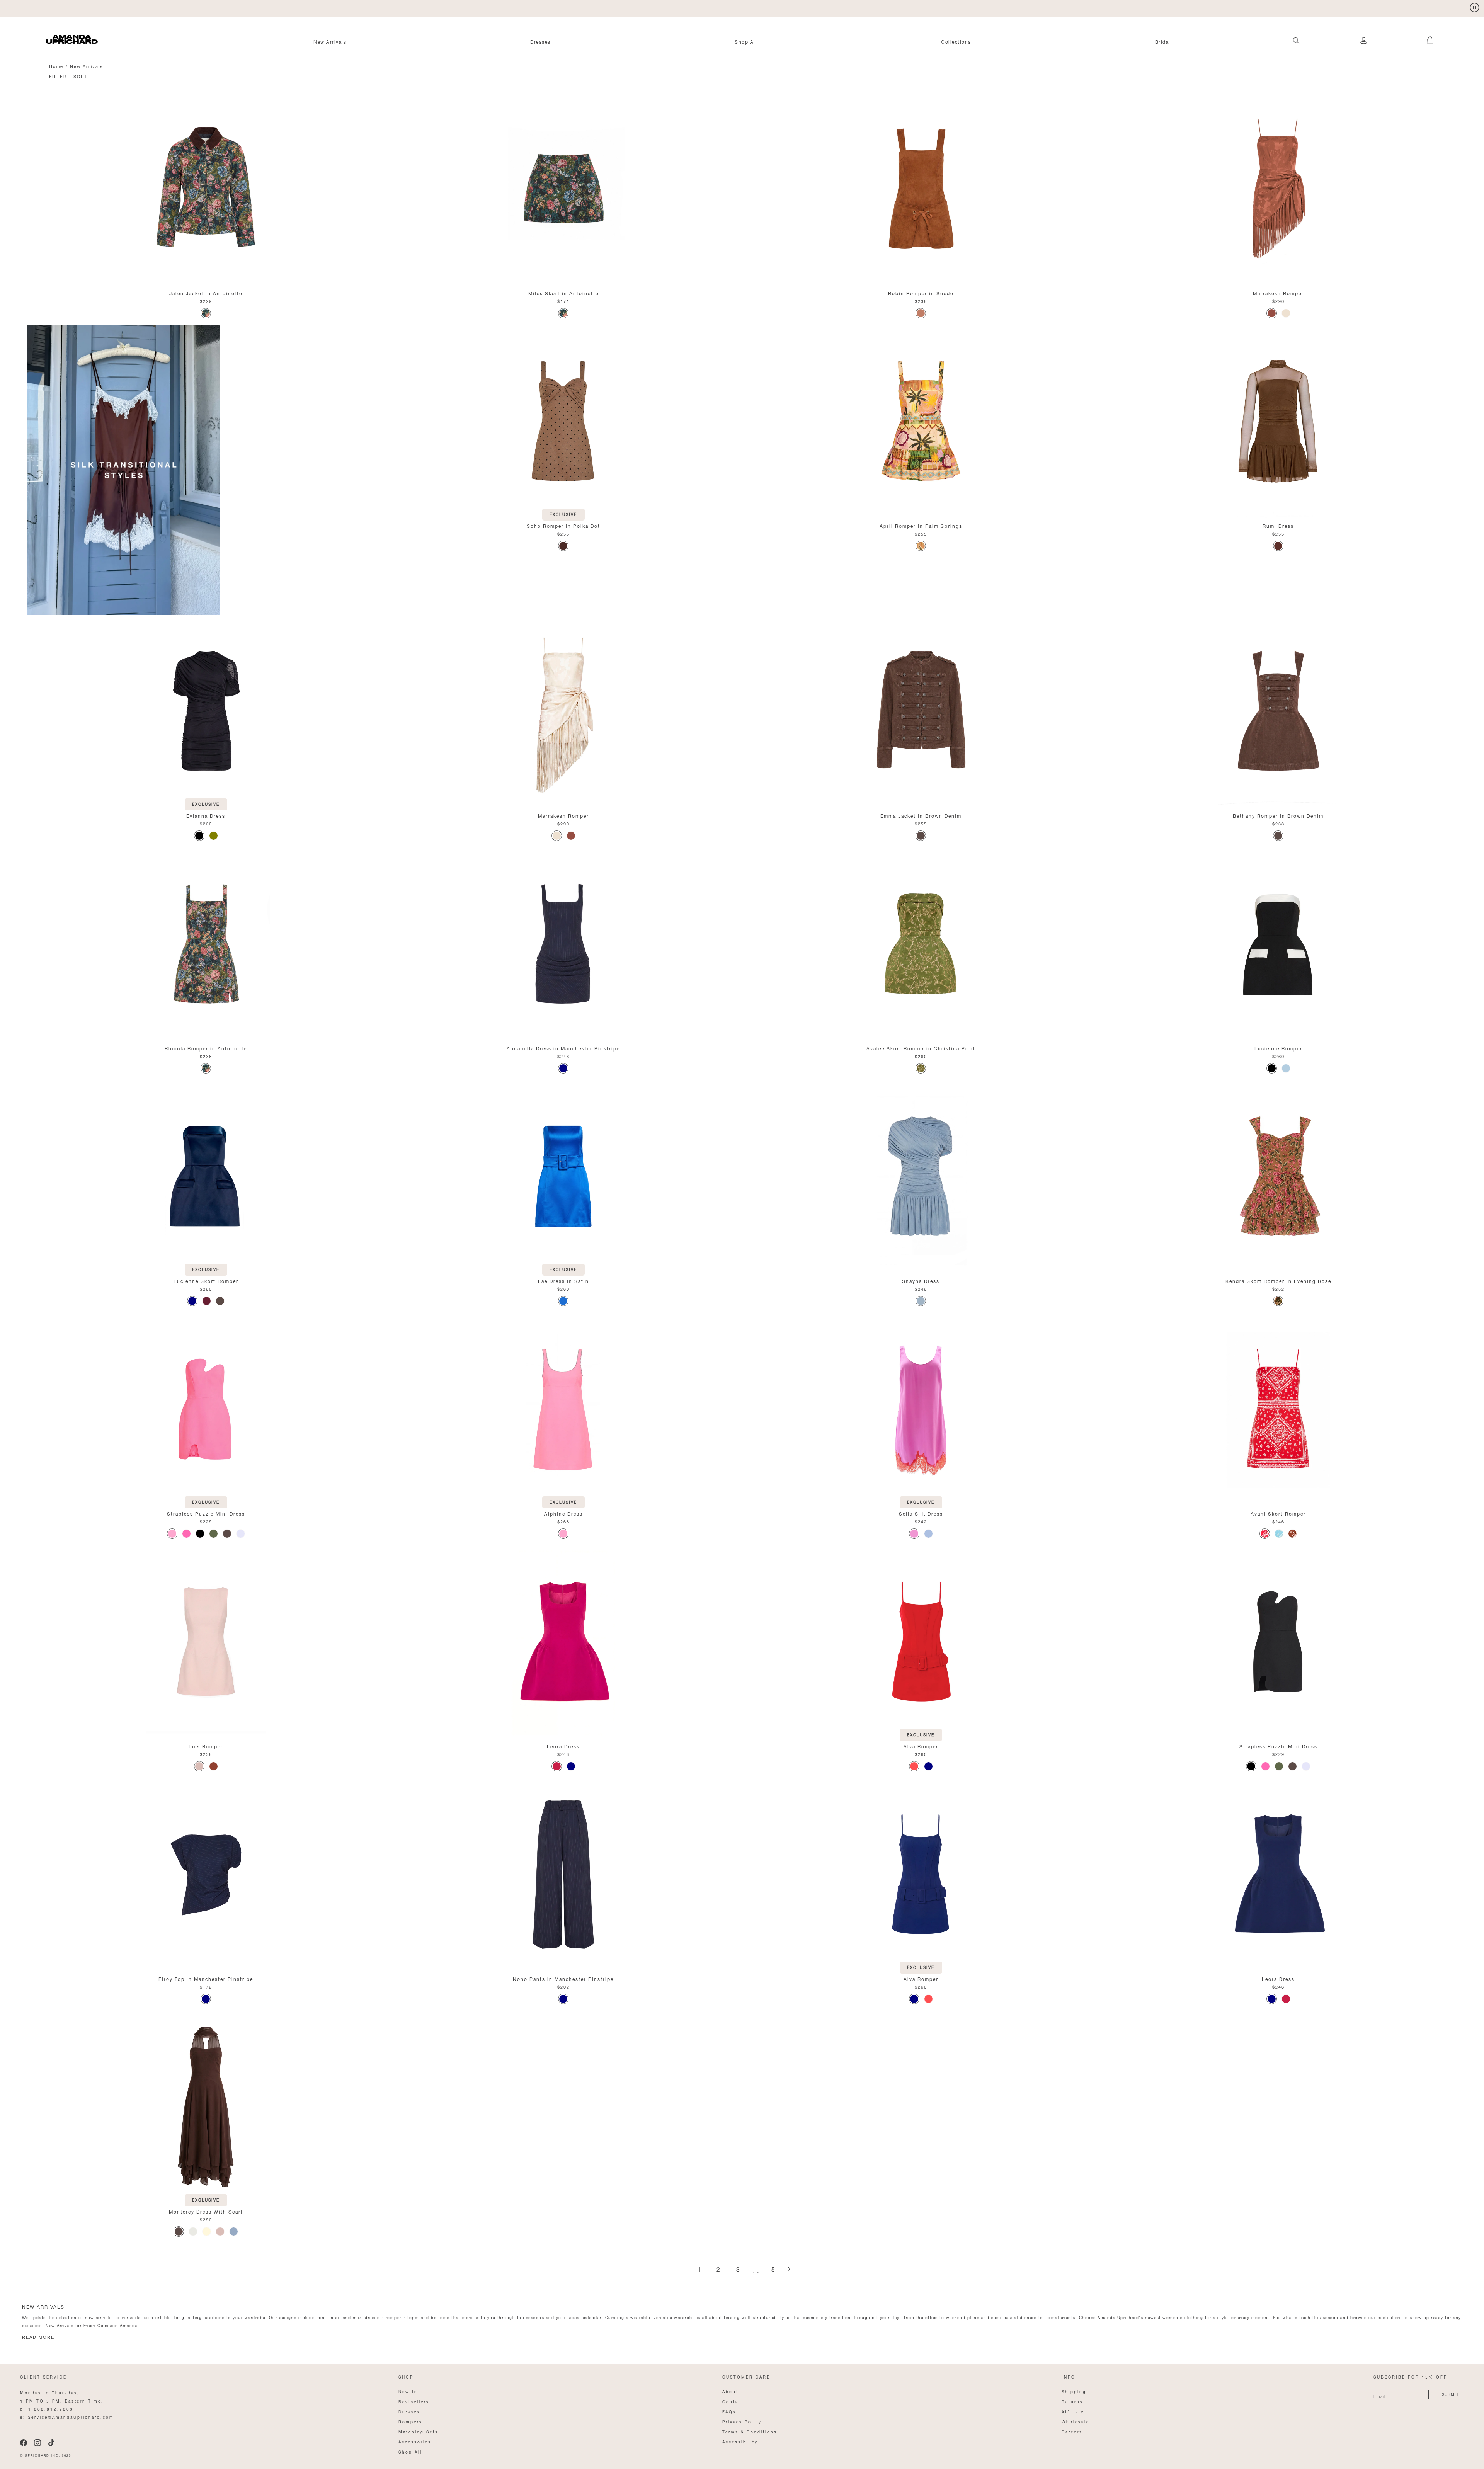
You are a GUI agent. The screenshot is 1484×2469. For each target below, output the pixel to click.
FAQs (729, 2411)
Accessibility (740, 2441)
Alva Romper (921, 1746)
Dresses (540, 41)
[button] (1421, 36)
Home (56, 66)
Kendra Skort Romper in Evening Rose (1278, 1280)
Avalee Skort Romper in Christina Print (921, 1048)
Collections (956, 41)
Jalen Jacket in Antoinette (206, 293)
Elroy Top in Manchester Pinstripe (206, 1978)
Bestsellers (414, 2401)
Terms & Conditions (750, 2431)
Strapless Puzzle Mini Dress (206, 1513)
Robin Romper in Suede (921, 293)
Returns (1072, 2401)
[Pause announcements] (1475, 8)
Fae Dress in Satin (563, 1280)
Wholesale (1076, 2421)
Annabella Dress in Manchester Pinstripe (563, 1048)
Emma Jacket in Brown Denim (921, 815)
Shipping (1074, 2391)
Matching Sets (418, 2431)
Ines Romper (206, 1746)
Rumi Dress (1278, 525)
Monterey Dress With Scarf (206, 2211)
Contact (733, 2401)
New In (408, 2391)
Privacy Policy (742, 2421)
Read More (38, 2337)
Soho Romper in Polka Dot (563, 525)
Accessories (415, 2441)
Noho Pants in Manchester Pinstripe (563, 1978)
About (730, 2391)
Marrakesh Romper (1278, 293)
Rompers (410, 2421)
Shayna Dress (921, 1280)
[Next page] (789, 2269)
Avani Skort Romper (1278, 1513)
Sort (81, 76)
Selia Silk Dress (921, 1513)
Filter (58, 76)
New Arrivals (330, 41)
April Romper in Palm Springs (921, 525)
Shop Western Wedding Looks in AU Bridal (104, 8)
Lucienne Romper (1278, 1048)
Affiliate (1073, 2411)
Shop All (746, 41)
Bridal (1163, 41)
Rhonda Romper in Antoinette (206, 1048)
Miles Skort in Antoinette (563, 293)
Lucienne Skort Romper (206, 1280)
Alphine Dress (563, 1513)
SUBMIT (1450, 2394)
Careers (1072, 2431)
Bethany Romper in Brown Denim (1278, 815)
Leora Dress (563, 1746)
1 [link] (699, 2270)
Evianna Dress (206, 815)
